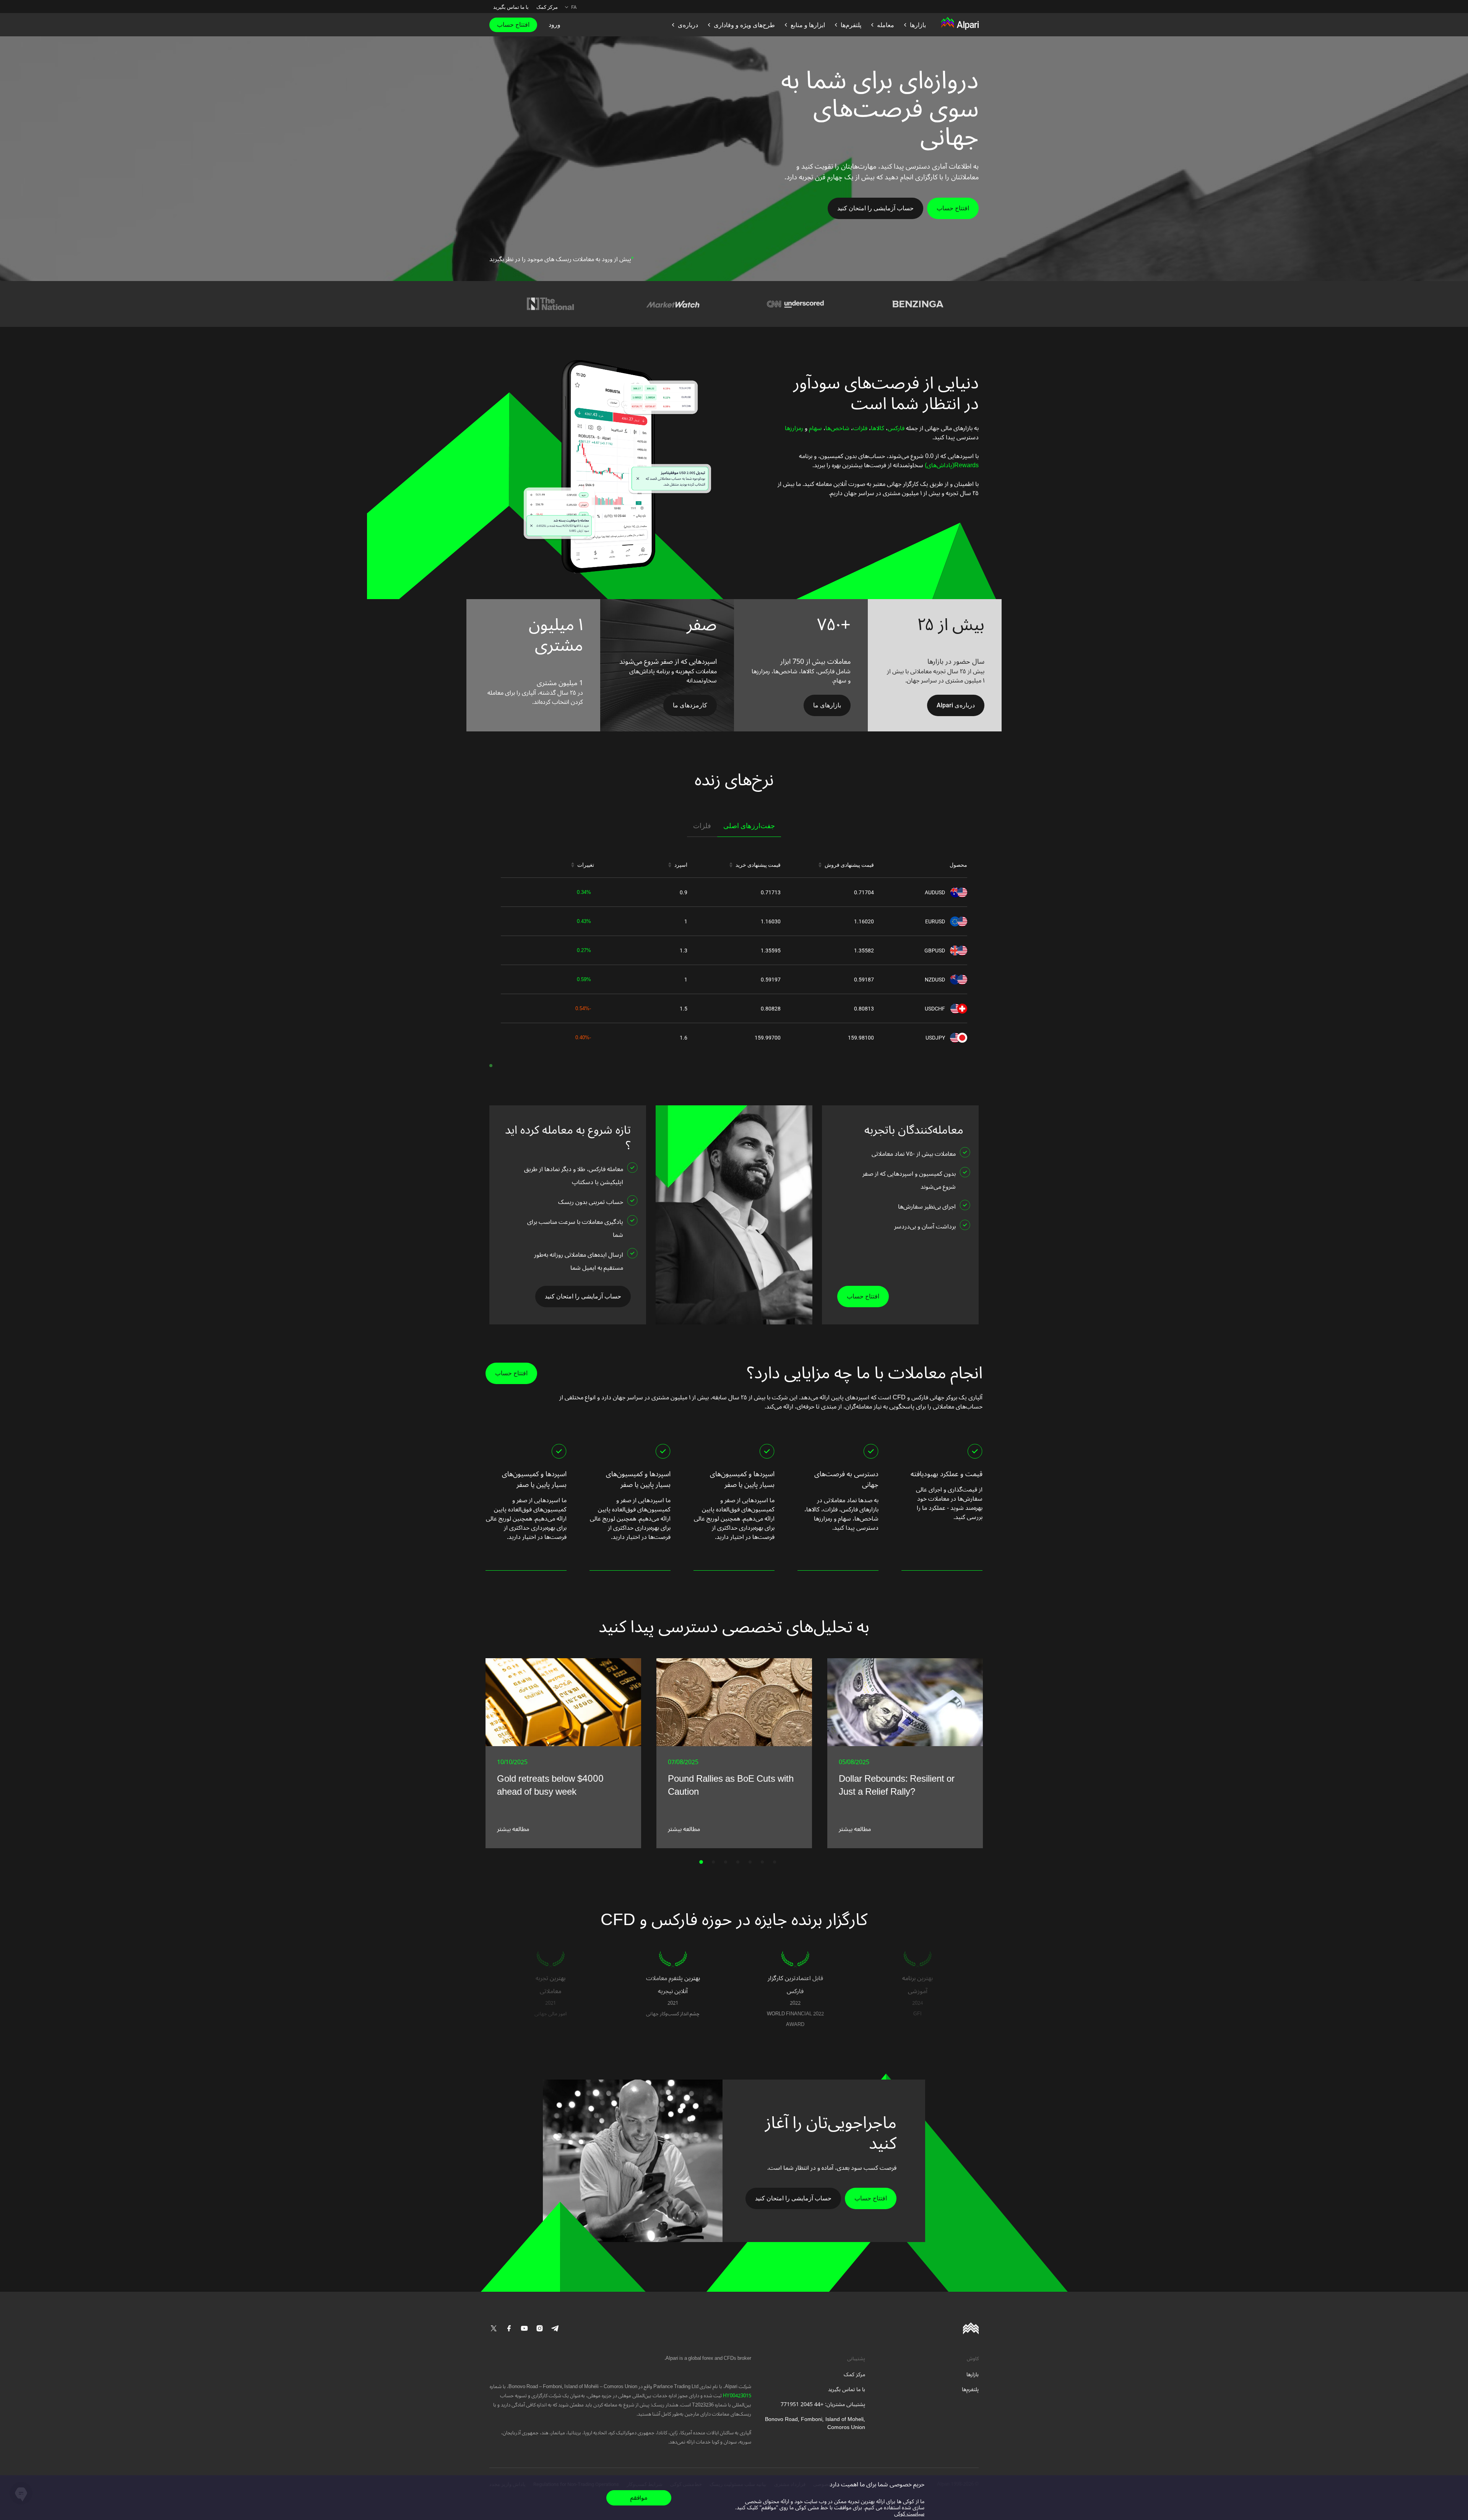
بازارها (973, 2375)
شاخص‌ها (837, 428)
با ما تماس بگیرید (511, 7)
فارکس (896, 428)
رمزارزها (794, 428)
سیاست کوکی (909, 2514)
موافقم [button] (639, 2498)
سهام (815, 428)
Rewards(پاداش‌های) (951, 465)
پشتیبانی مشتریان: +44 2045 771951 (823, 2404)
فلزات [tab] (702, 826)
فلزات (860, 428)
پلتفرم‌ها (970, 2389)
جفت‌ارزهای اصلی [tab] (749, 826)
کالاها (878, 428)
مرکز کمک (547, 7)
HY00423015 (736, 2396)
